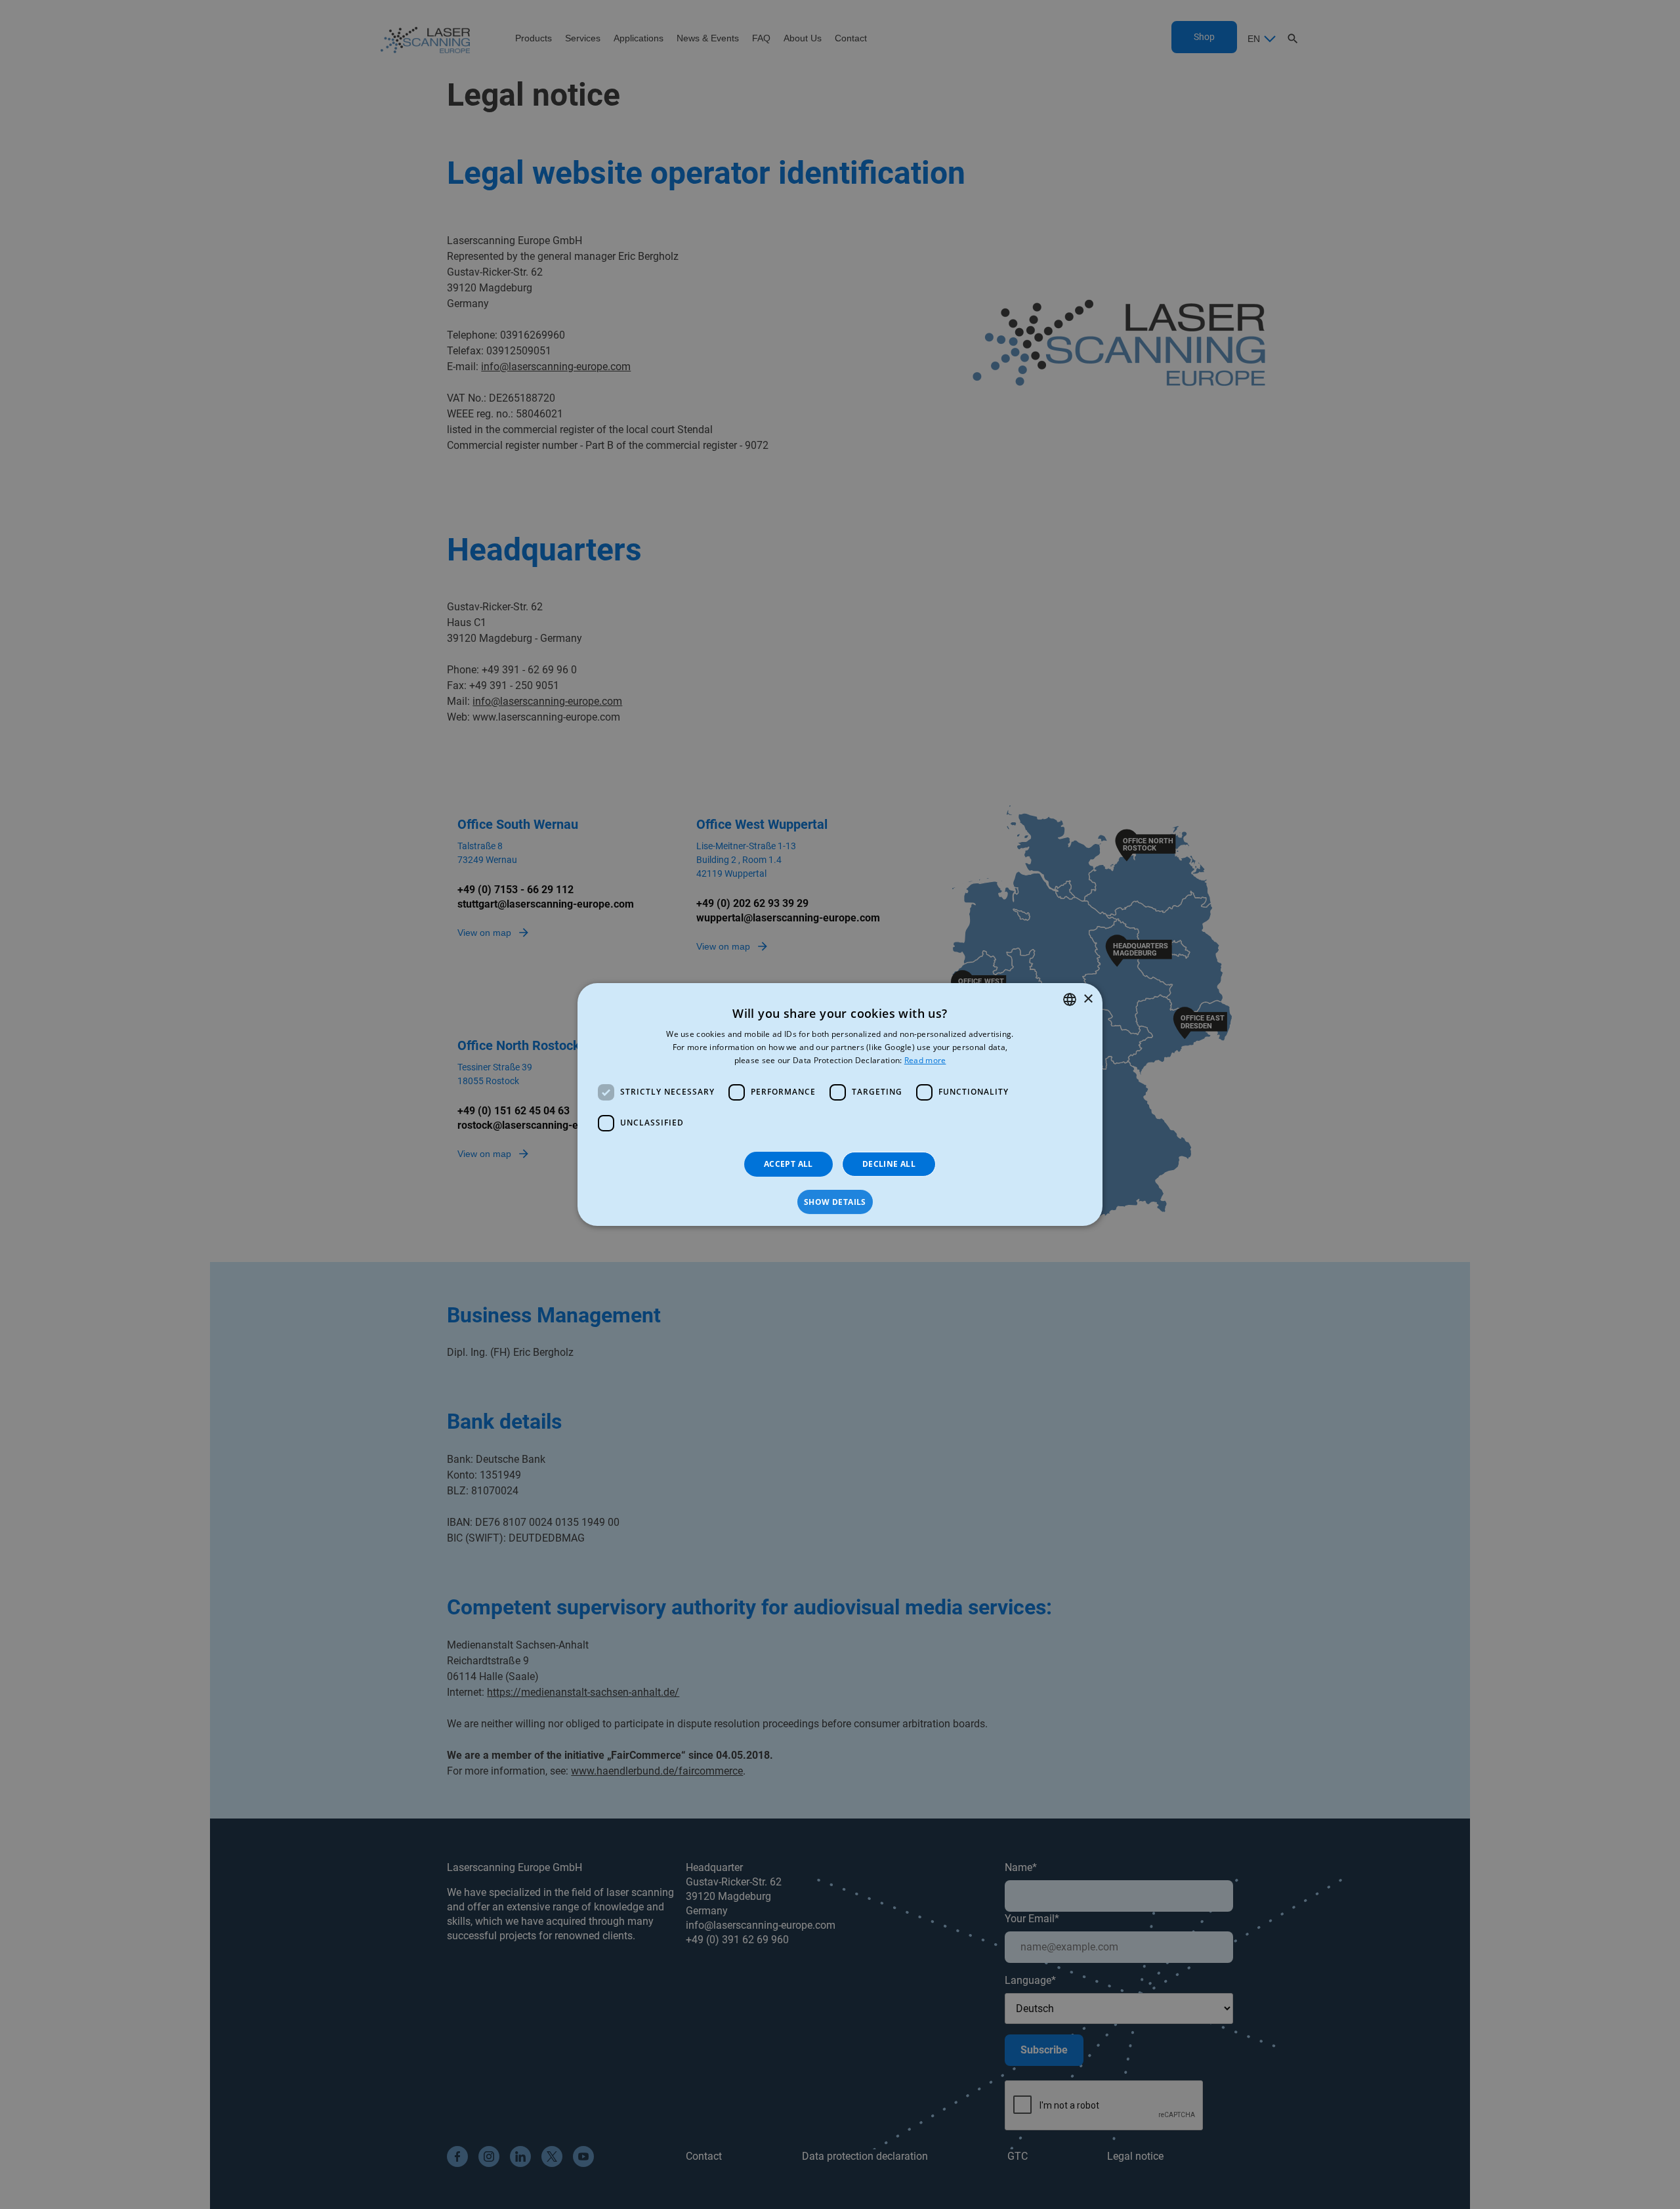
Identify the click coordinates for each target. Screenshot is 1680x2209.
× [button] (1088, 999)
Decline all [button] (889, 1164)
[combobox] (1070, 999)
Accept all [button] (788, 1164)
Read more (925, 1060)
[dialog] (840, 1104)
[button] (840, 1202)
